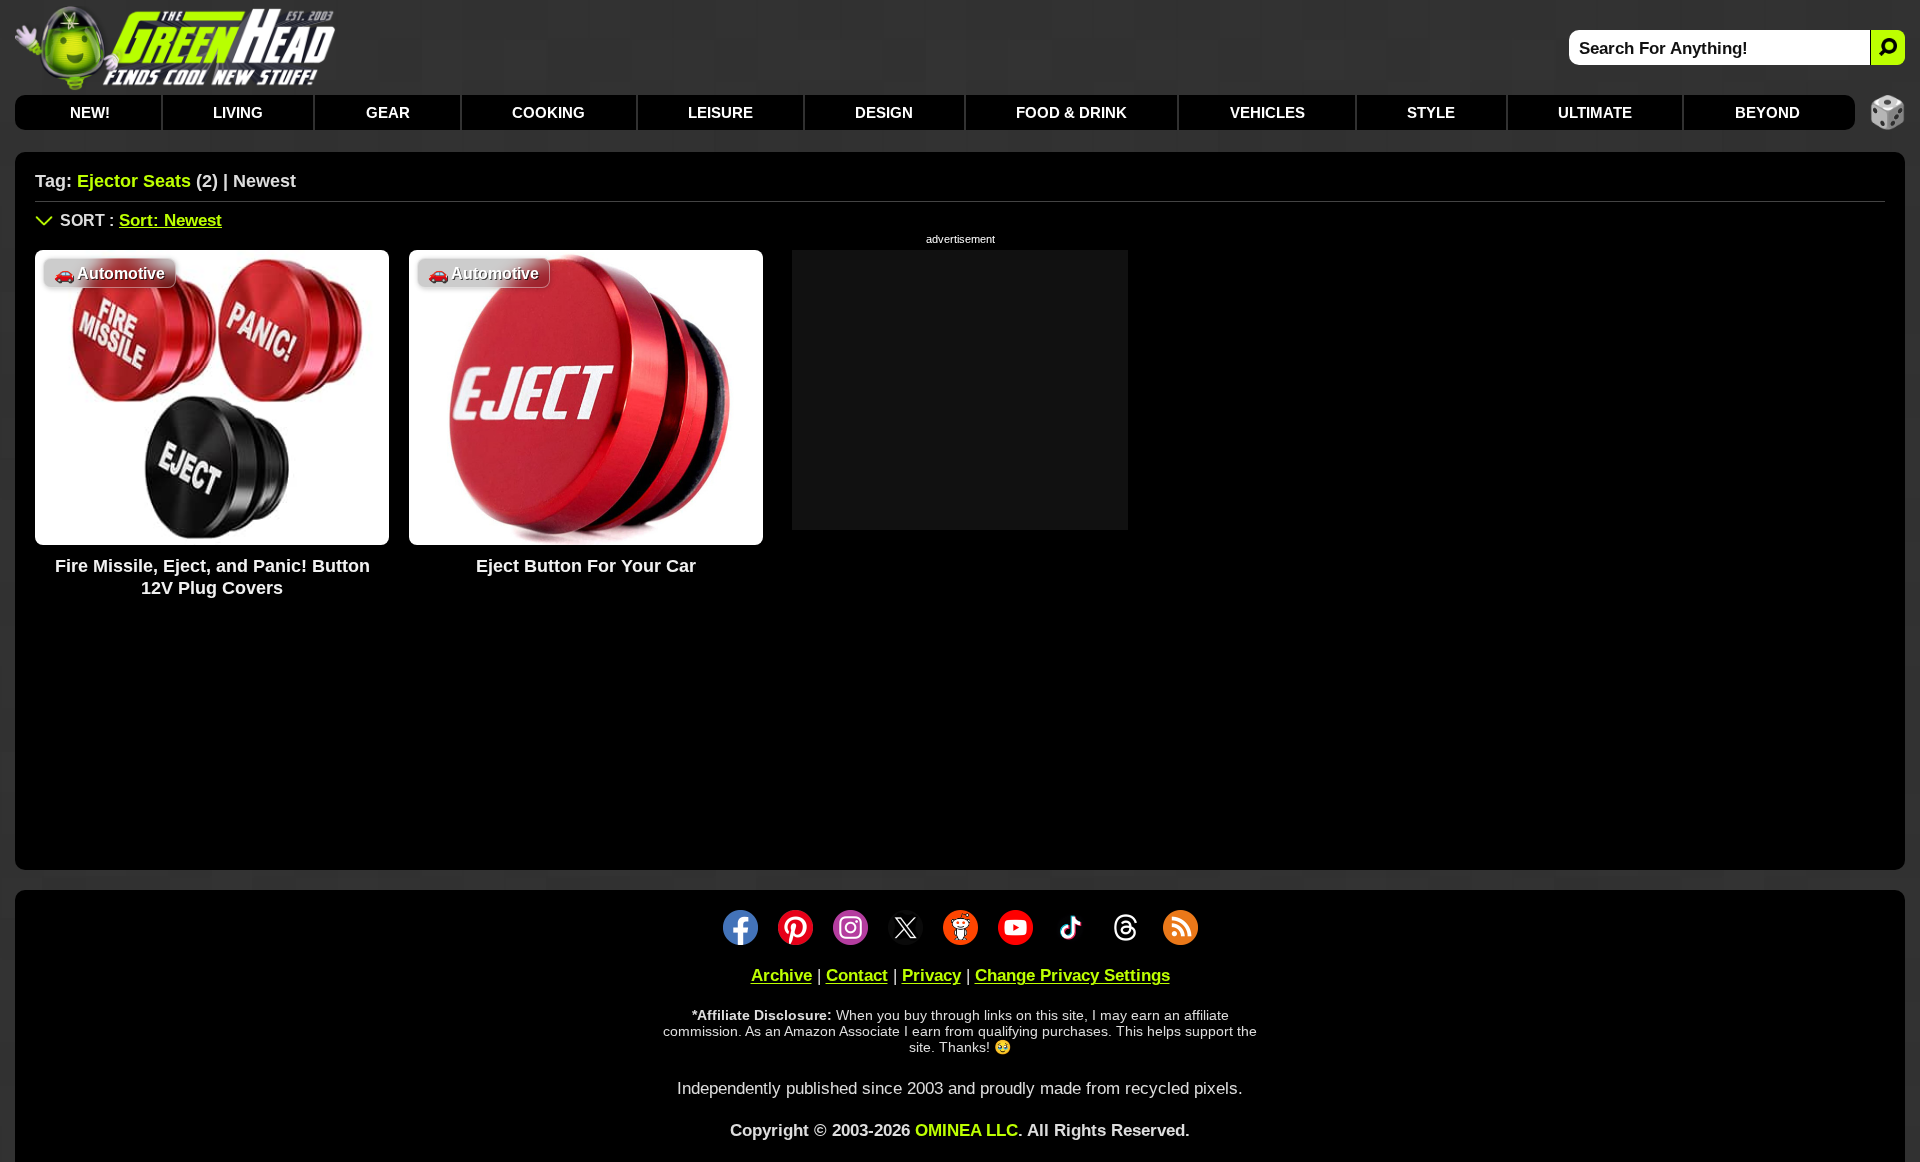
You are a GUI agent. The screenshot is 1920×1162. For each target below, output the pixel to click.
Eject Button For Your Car (586, 566)
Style (1431, 112)
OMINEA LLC (966, 1130)
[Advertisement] (960, 390)
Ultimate (1595, 112)
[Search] (1887, 47)
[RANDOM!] (1887, 112)
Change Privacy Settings (1072, 975)
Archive (781, 975)
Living (238, 112)
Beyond (1767, 112)
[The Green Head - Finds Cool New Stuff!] (175, 47)
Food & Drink (1071, 112)
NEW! (90, 112)
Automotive (109, 273)
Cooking (548, 112)
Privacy (931, 975)
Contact (857, 975)
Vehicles (1267, 112)
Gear (388, 112)
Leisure (720, 112)
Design (884, 112)
